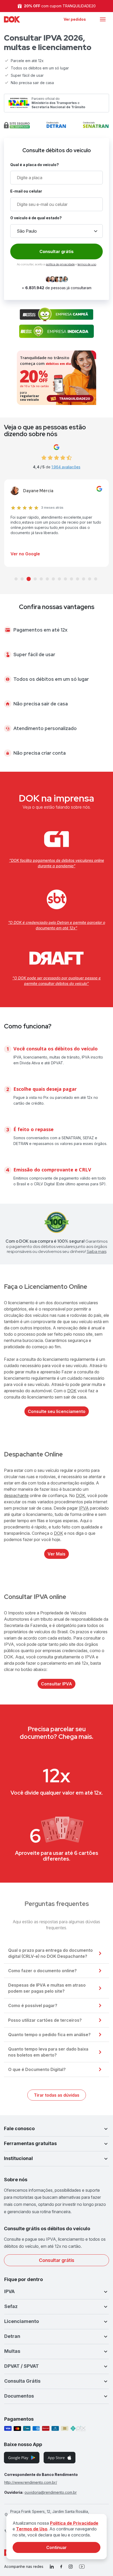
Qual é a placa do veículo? (35, 165)
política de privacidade (60, 264)
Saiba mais (97, 1251)
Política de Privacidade (74, 2523)
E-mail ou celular (26, 191)
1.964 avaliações (66, 467)
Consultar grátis (57, 2260)
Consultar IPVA (56, 1684)
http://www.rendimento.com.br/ (31, 2482)
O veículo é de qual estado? (36, 218)
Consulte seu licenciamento (57, 1411)
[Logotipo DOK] (12, 19)
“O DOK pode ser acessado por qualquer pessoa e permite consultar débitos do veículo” (56, 981)
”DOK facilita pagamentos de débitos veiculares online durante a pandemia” (57, 863)
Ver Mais (56, 1554)
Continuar (56, 2547)
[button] (56, 2129)
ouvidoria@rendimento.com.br (51, 2492)
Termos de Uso (32, 2529)
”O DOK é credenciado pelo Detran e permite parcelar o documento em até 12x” (57, 925)
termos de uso (87, 264)
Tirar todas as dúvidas (57, 2095)
